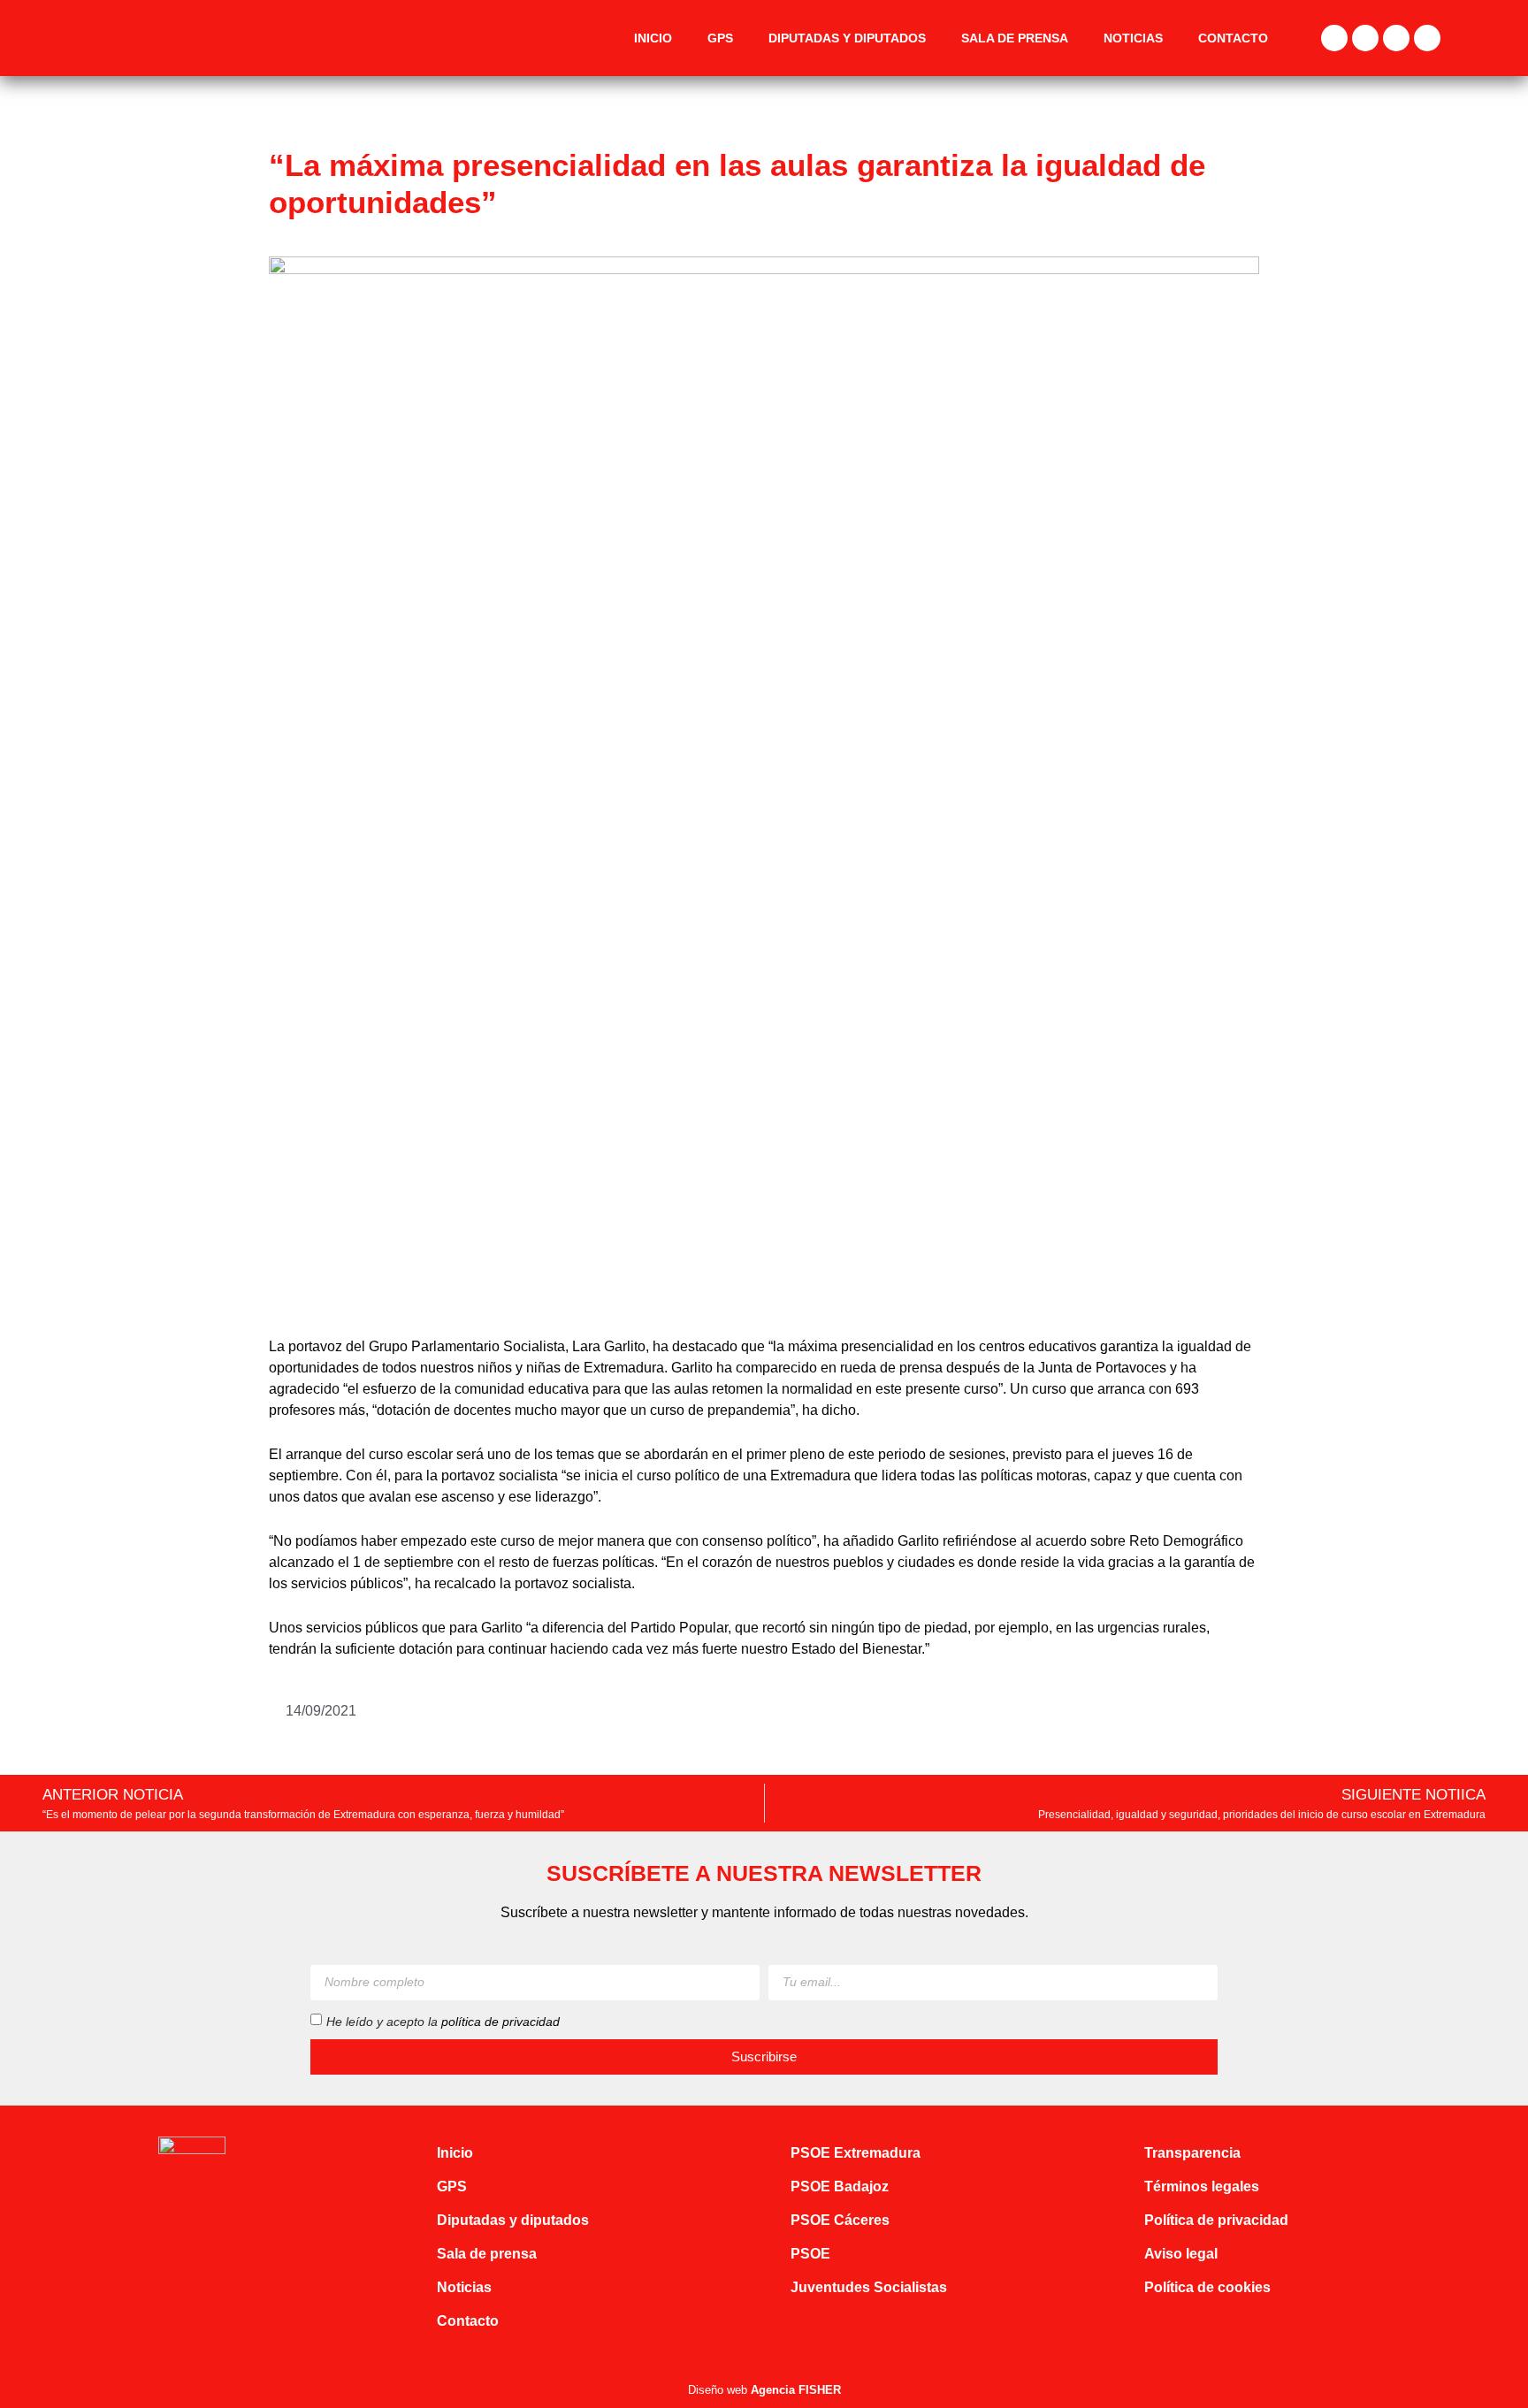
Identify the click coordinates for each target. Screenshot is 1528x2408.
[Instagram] (1396, 38)
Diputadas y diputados (847, 38)
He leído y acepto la (443, 2021)
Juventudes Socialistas (869, 2287)
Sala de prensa (1015, 38)
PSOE (810, 2254)
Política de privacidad (1216, 2220)
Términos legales (1202, 2186)
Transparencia (1192, 2153)
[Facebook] (1334, 38)
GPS (720, 38)
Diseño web (764, 2390)
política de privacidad (500, 2021)
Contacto (1233, 38)
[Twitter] (1365, 38)
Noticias (1133, 38)
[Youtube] (1427, 38)
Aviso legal (1181, 2254)
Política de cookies (1207, 2287)
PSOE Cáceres (840, 2220)
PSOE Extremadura (856, 2153)
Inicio (653, 38)
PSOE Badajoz (840, 2186)
